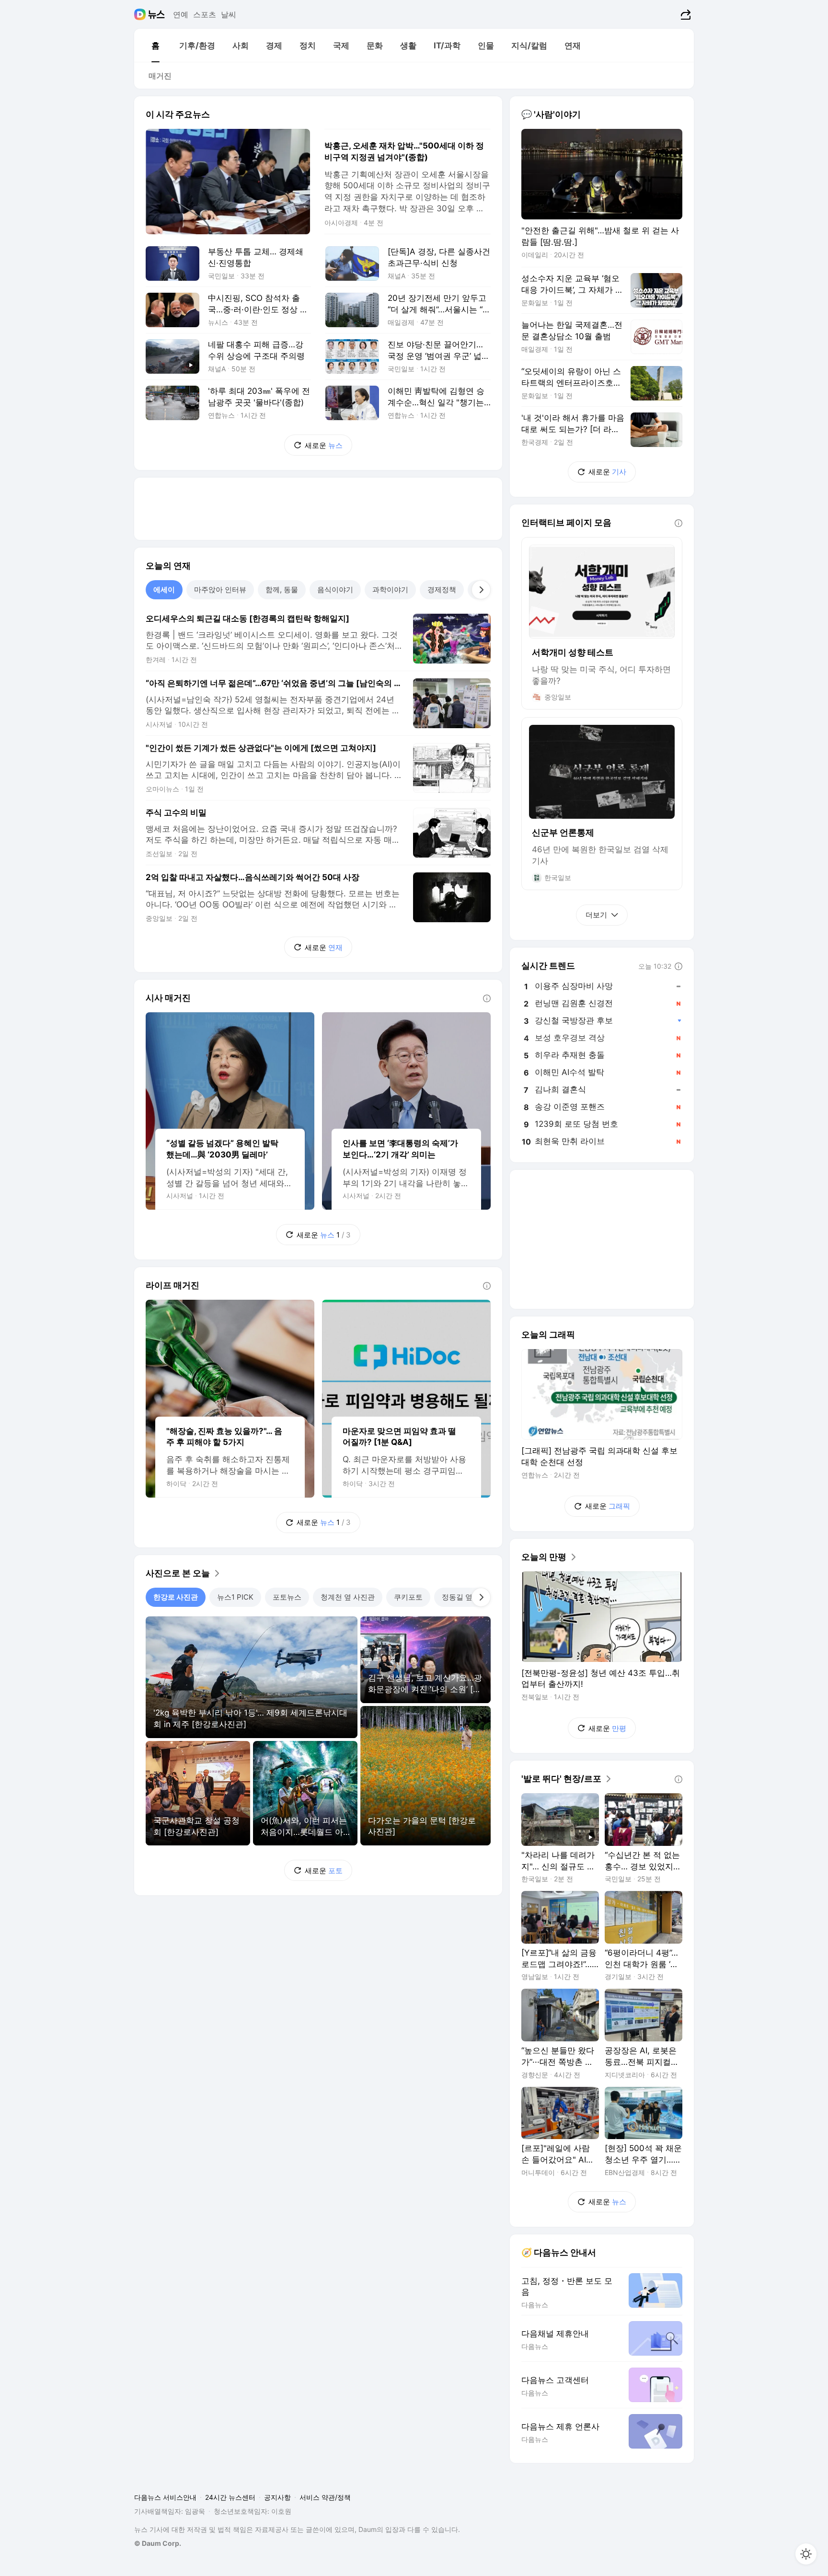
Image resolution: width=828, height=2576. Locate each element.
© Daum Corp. (158, 2543)
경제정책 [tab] (442, 590)
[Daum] (141, 14)
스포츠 (205, 14)
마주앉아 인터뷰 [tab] (220, 590)
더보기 (596, 915)
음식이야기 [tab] (335, 590)
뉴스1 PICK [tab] (235, 1597)
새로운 (324, 445)
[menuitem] (155, 46)
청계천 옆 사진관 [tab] (348, 1597)
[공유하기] (684, 14)
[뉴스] (156, 14)
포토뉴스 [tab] (287, 1597)
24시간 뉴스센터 (230, 2497)
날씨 (229, 14)
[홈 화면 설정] (806, 2554)
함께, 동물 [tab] (282, 590)
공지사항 (277, 2497)
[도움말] (487, 998)
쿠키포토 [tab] (408, 1597)
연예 (181, 14)
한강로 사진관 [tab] (176, 1597)
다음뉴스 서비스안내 (165, 2497)
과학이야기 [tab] (390, 590)
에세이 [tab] (164, 590)
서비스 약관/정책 (325, 2497)
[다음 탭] (481, 590)
